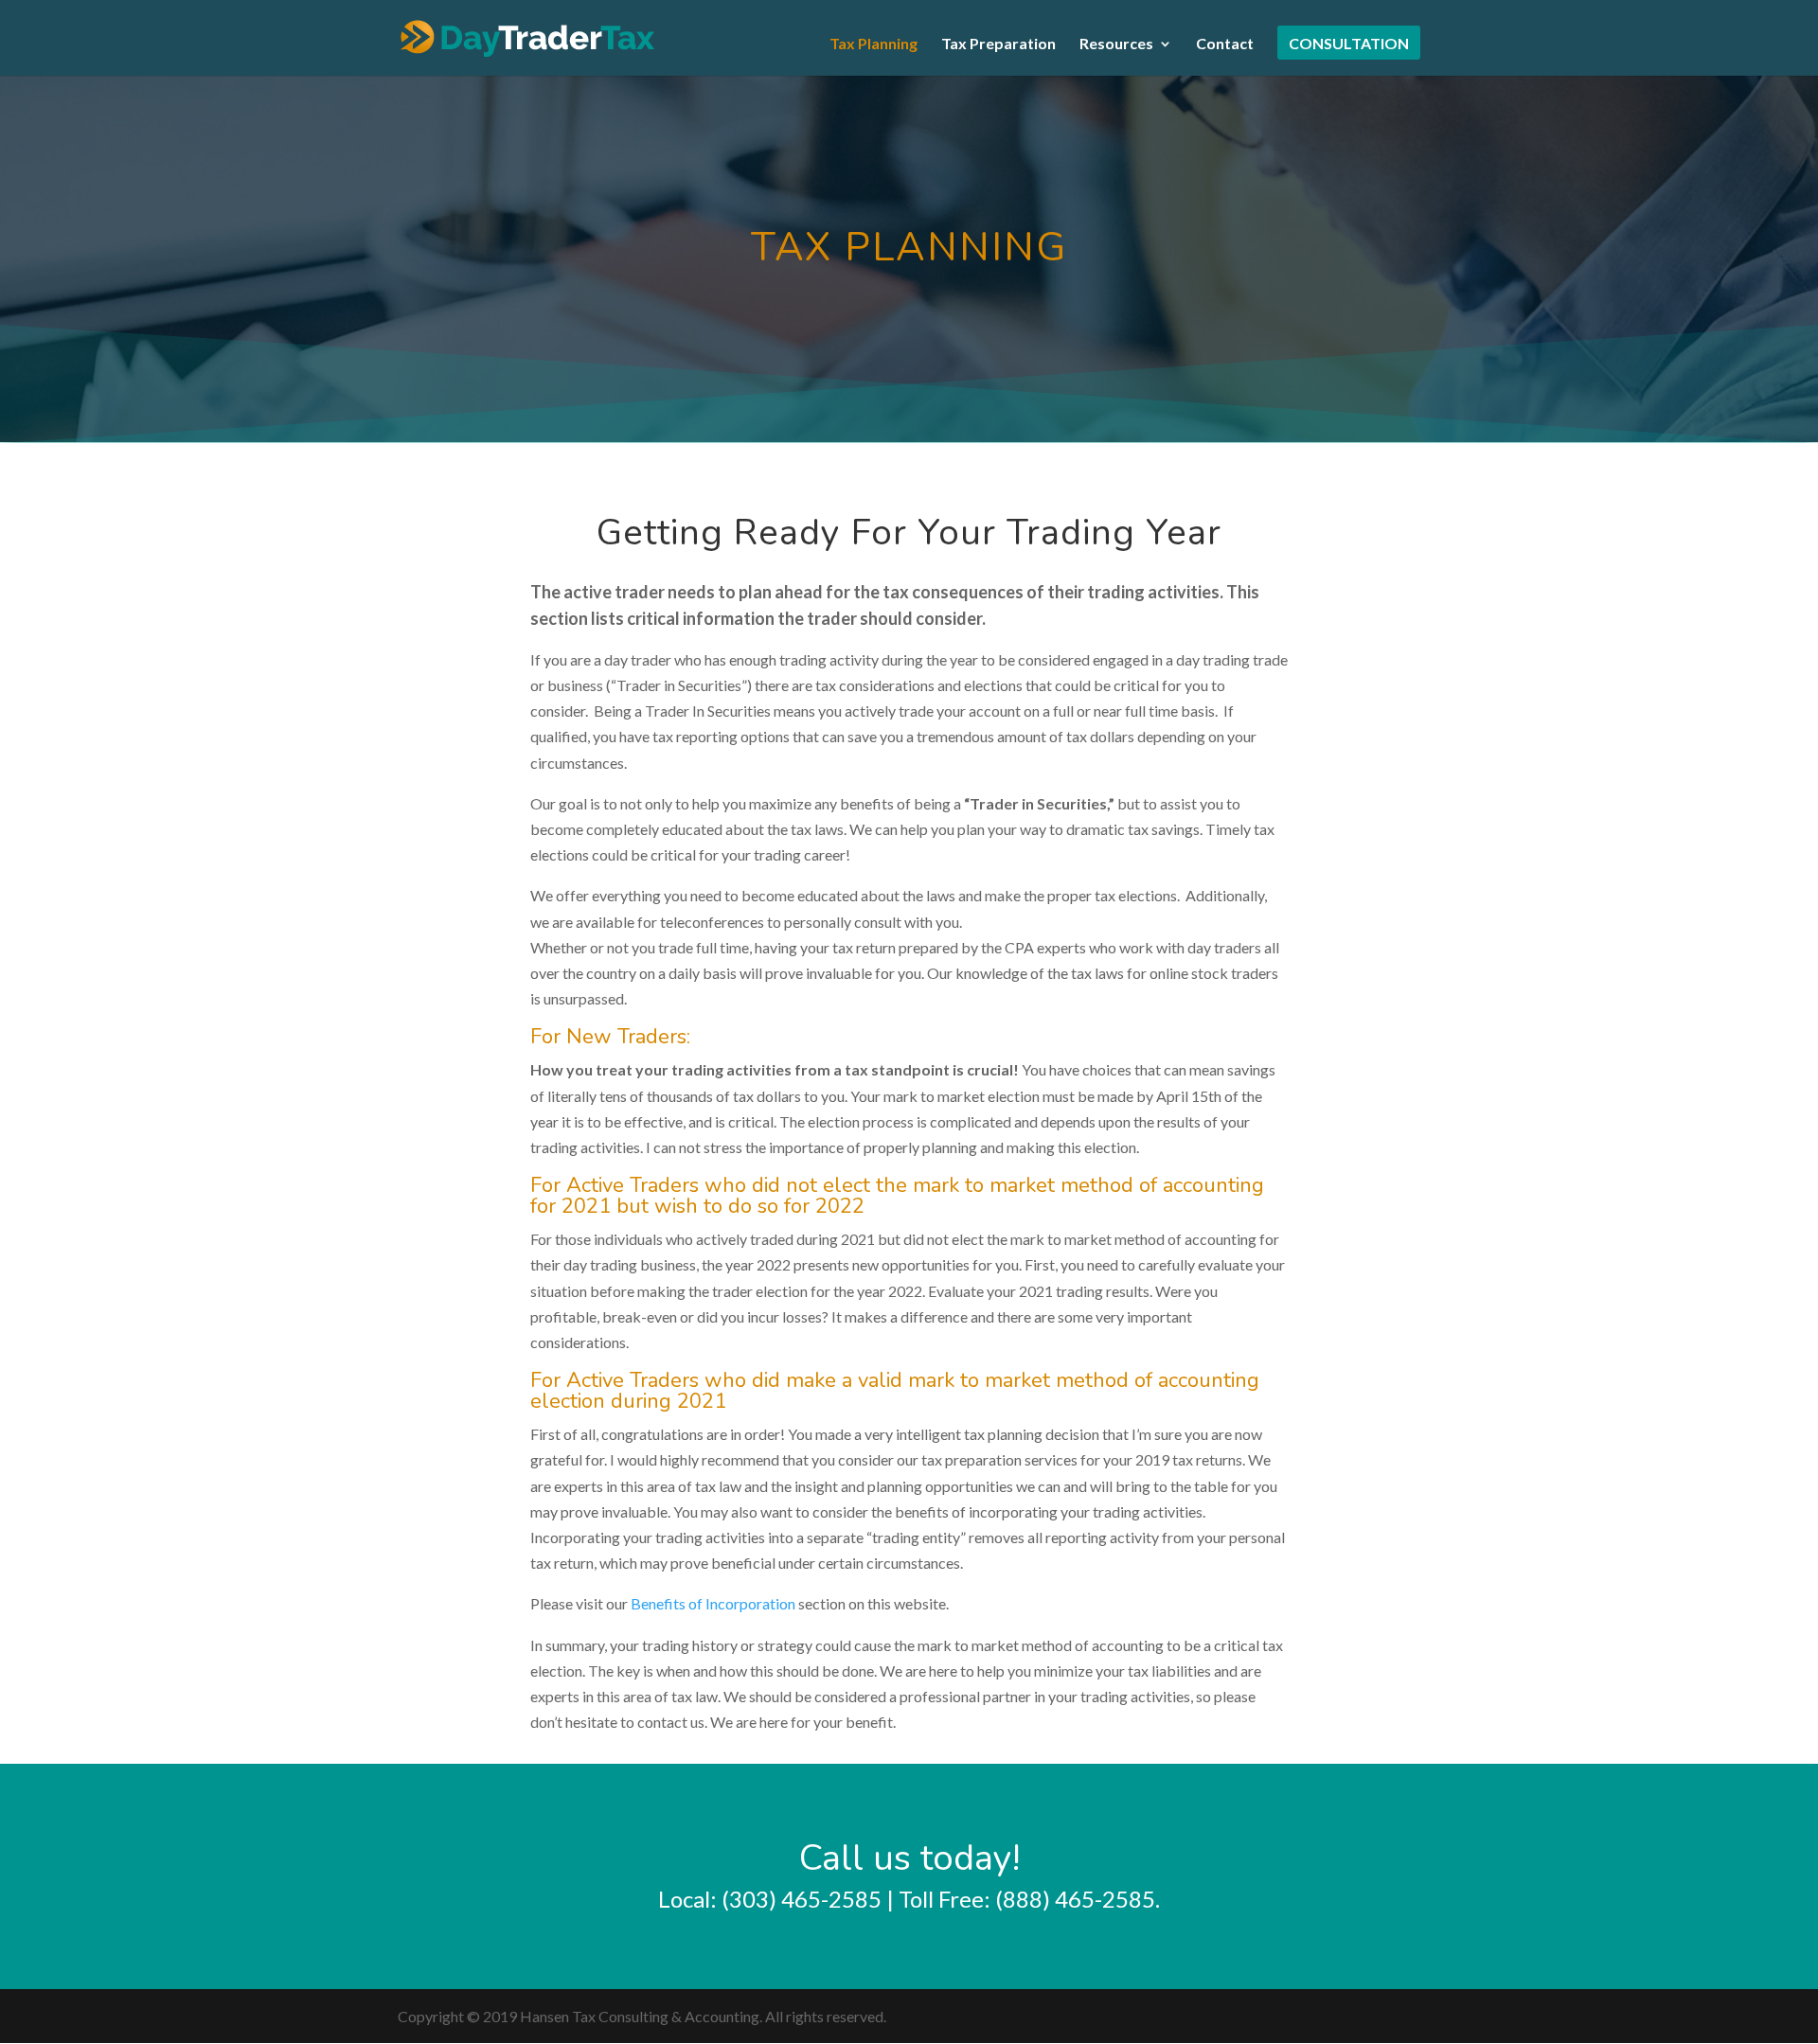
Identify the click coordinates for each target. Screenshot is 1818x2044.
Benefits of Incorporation (713, 1603)
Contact (1225, 44)
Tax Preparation (998, 44)
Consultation (1349, 44)
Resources (1116, 44)
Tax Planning (873, 44)
